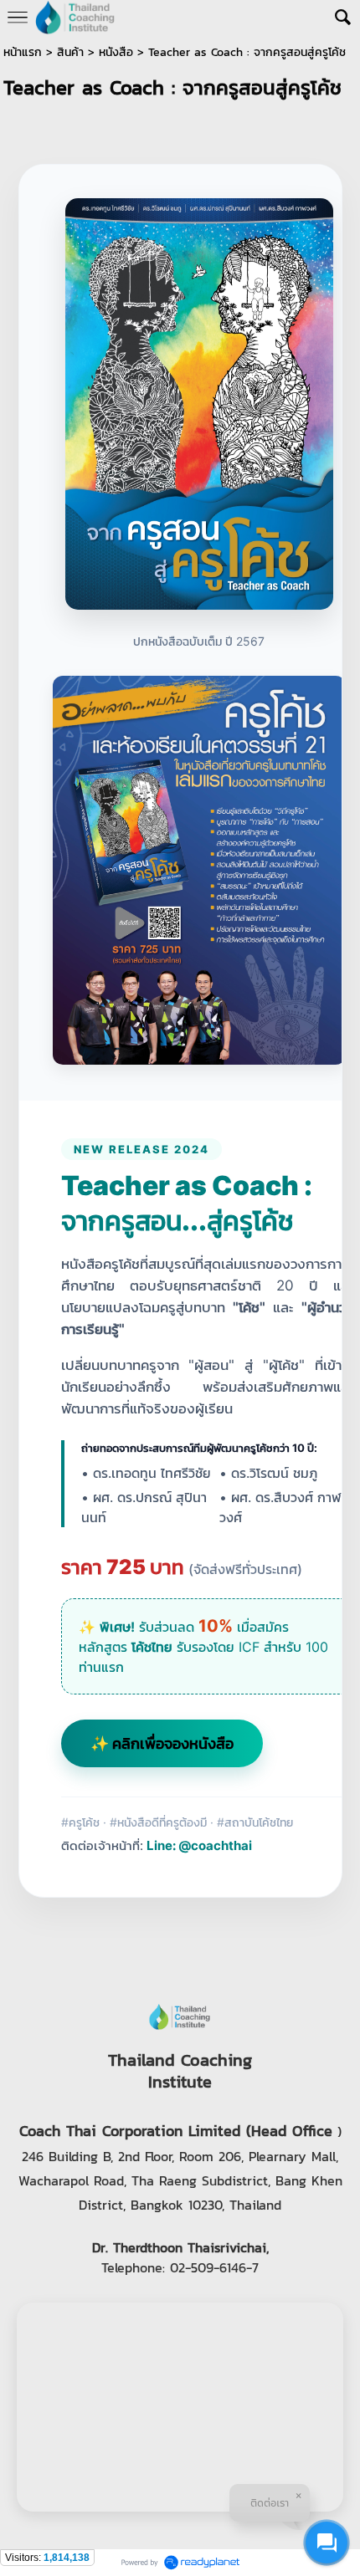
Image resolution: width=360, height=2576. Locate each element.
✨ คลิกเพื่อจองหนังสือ (162, 1743)
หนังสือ (116, 52)
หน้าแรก (23, 52)
